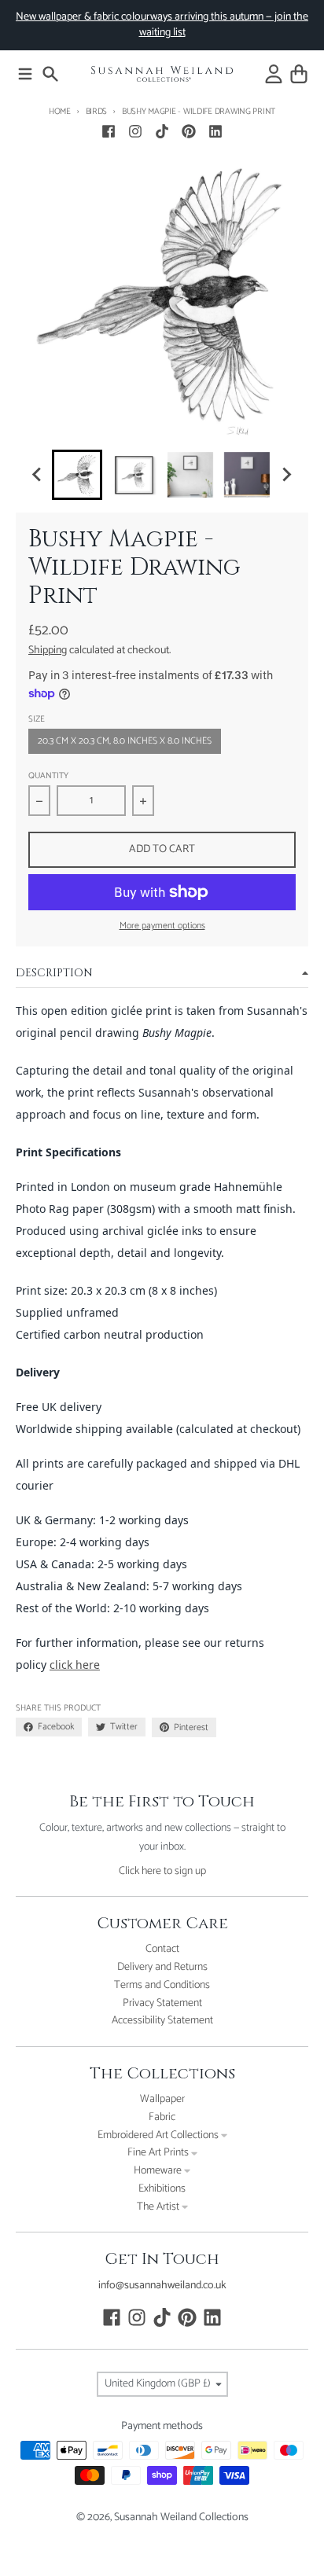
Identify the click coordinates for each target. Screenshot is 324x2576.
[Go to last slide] (38, 475)
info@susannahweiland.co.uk (162, 2286)
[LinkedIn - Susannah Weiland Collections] (215, 131)
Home (60, 112)
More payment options (162, 926)
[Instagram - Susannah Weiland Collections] (135, 131)
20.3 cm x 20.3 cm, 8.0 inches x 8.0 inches (125, 741)
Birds (96, 112)
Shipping (48, 650)
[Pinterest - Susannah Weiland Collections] (189, 131)
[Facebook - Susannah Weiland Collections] (109, 131)
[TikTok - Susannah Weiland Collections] (162, 131)
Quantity (48, 776)
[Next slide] (286, 475)
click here (75, 1665)
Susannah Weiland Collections (181, 2517)
